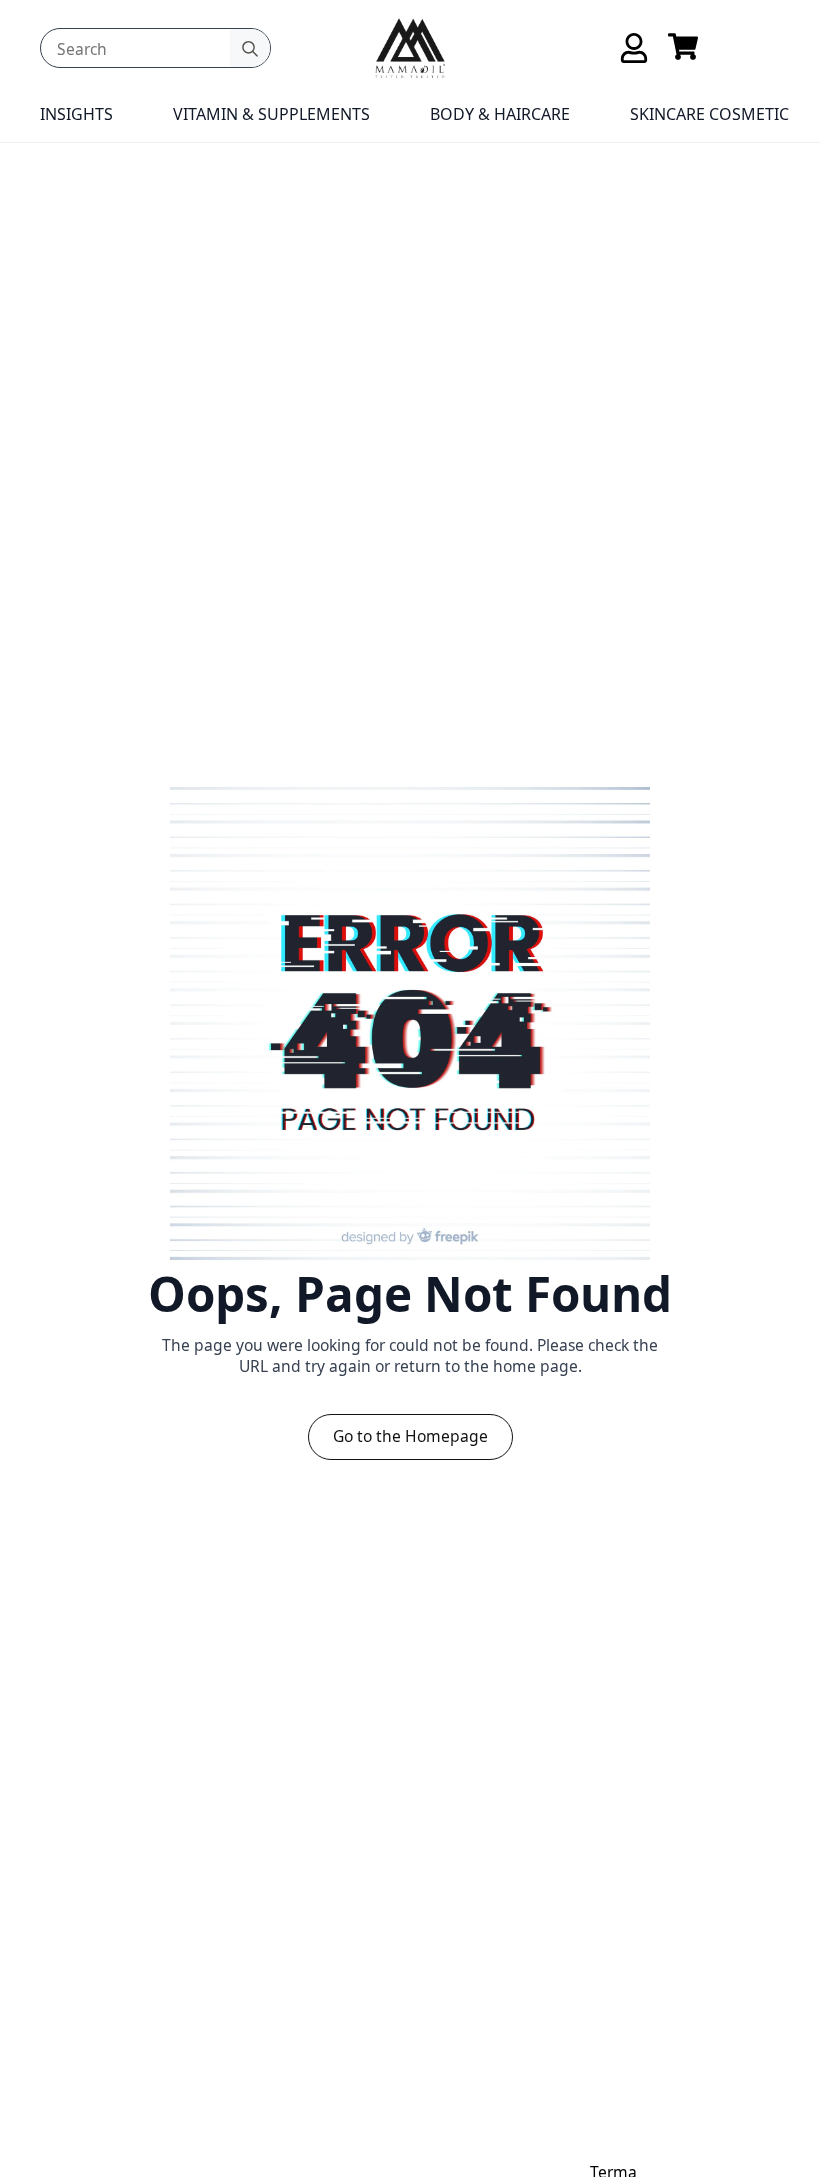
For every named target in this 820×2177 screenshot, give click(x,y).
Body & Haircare (500, 114)
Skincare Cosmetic (709, 114)
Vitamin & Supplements (271, 114)
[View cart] (683, 48)
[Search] (250, 49)
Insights (76, 114)
